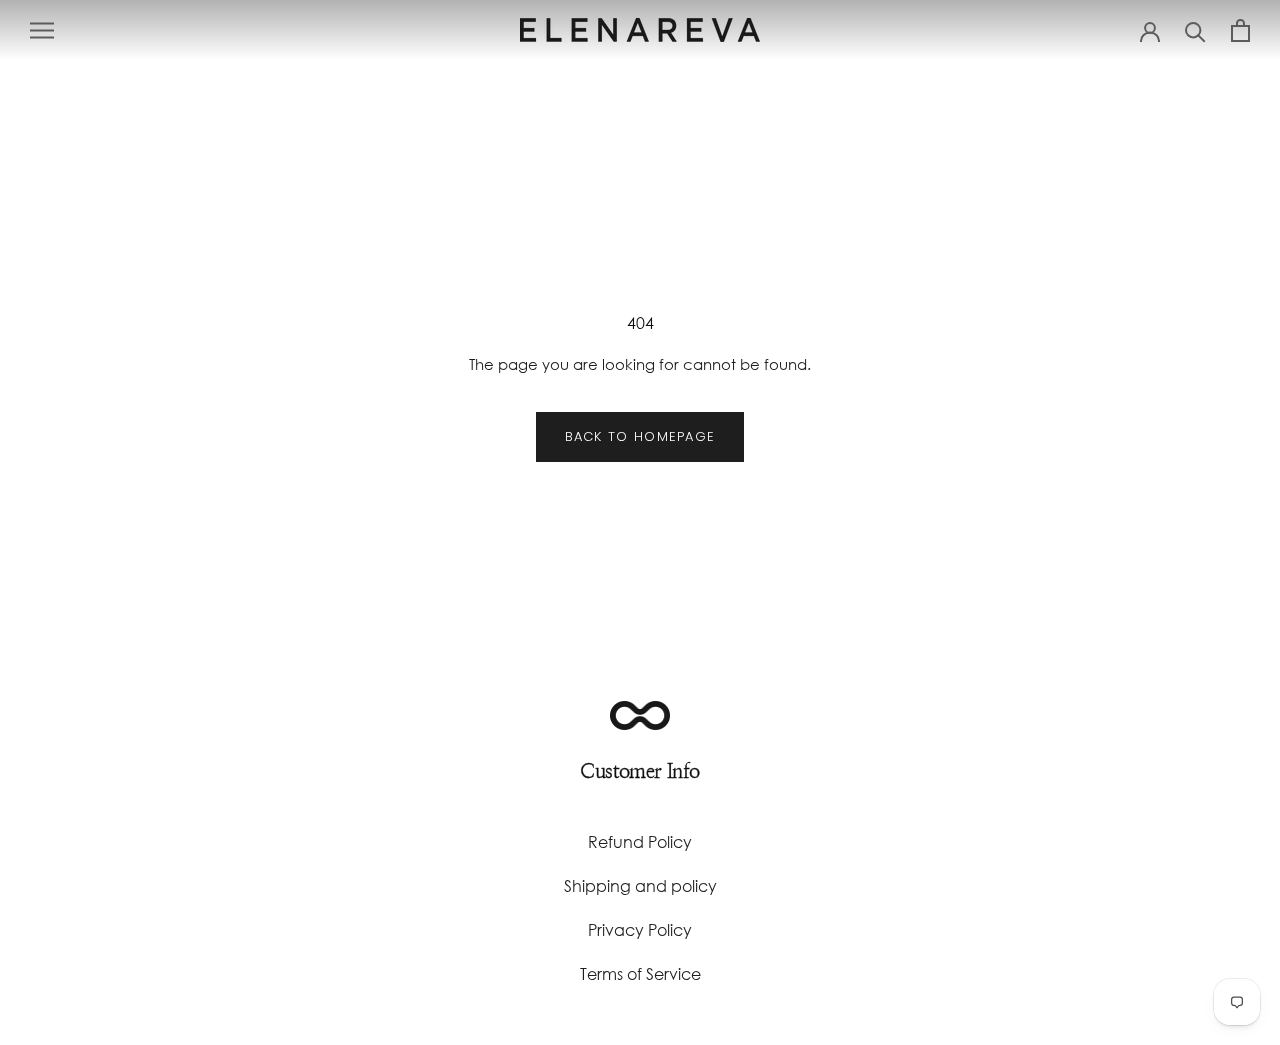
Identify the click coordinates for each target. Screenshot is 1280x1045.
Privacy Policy (640, 929)
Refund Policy (640, 841)
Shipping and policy (640, 885)
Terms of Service (640, 973)
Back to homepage (640, 436)
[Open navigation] (42, 30)
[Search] (1195, 30)
